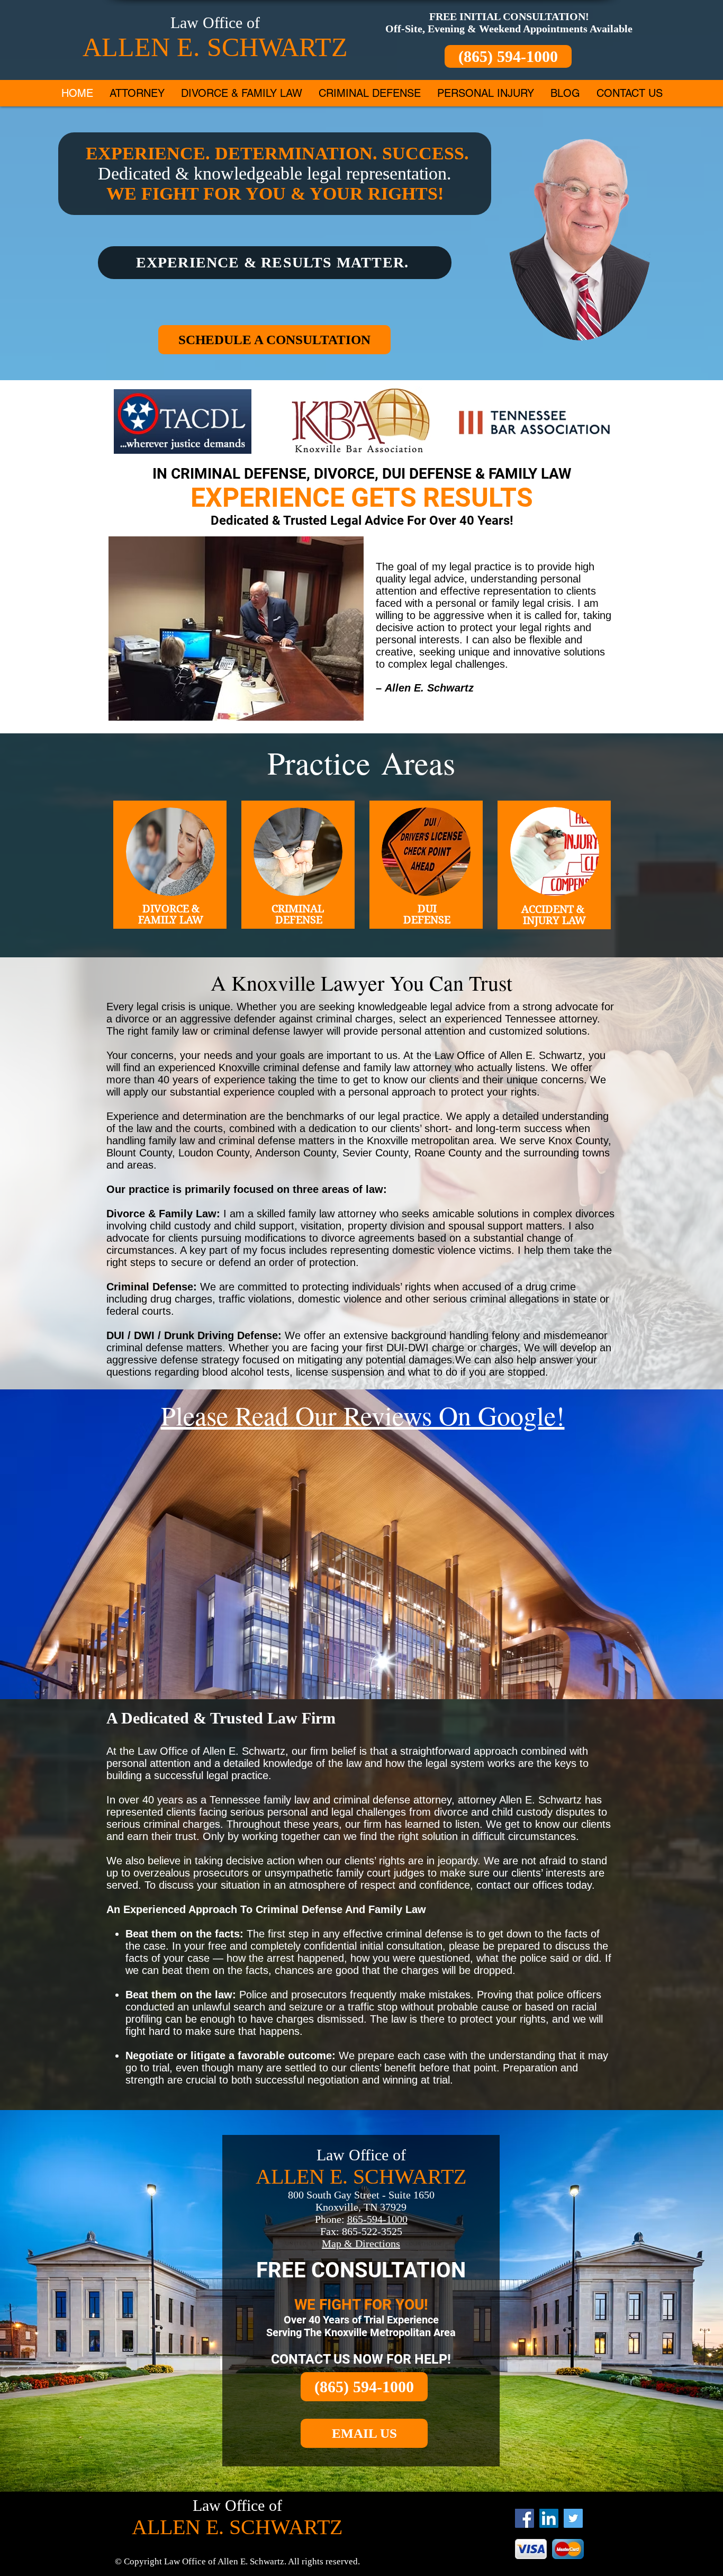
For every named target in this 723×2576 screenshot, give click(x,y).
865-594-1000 (377, 2219)
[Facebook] (525, 2518)
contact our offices (520, 1885)
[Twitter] (573, 2518)
